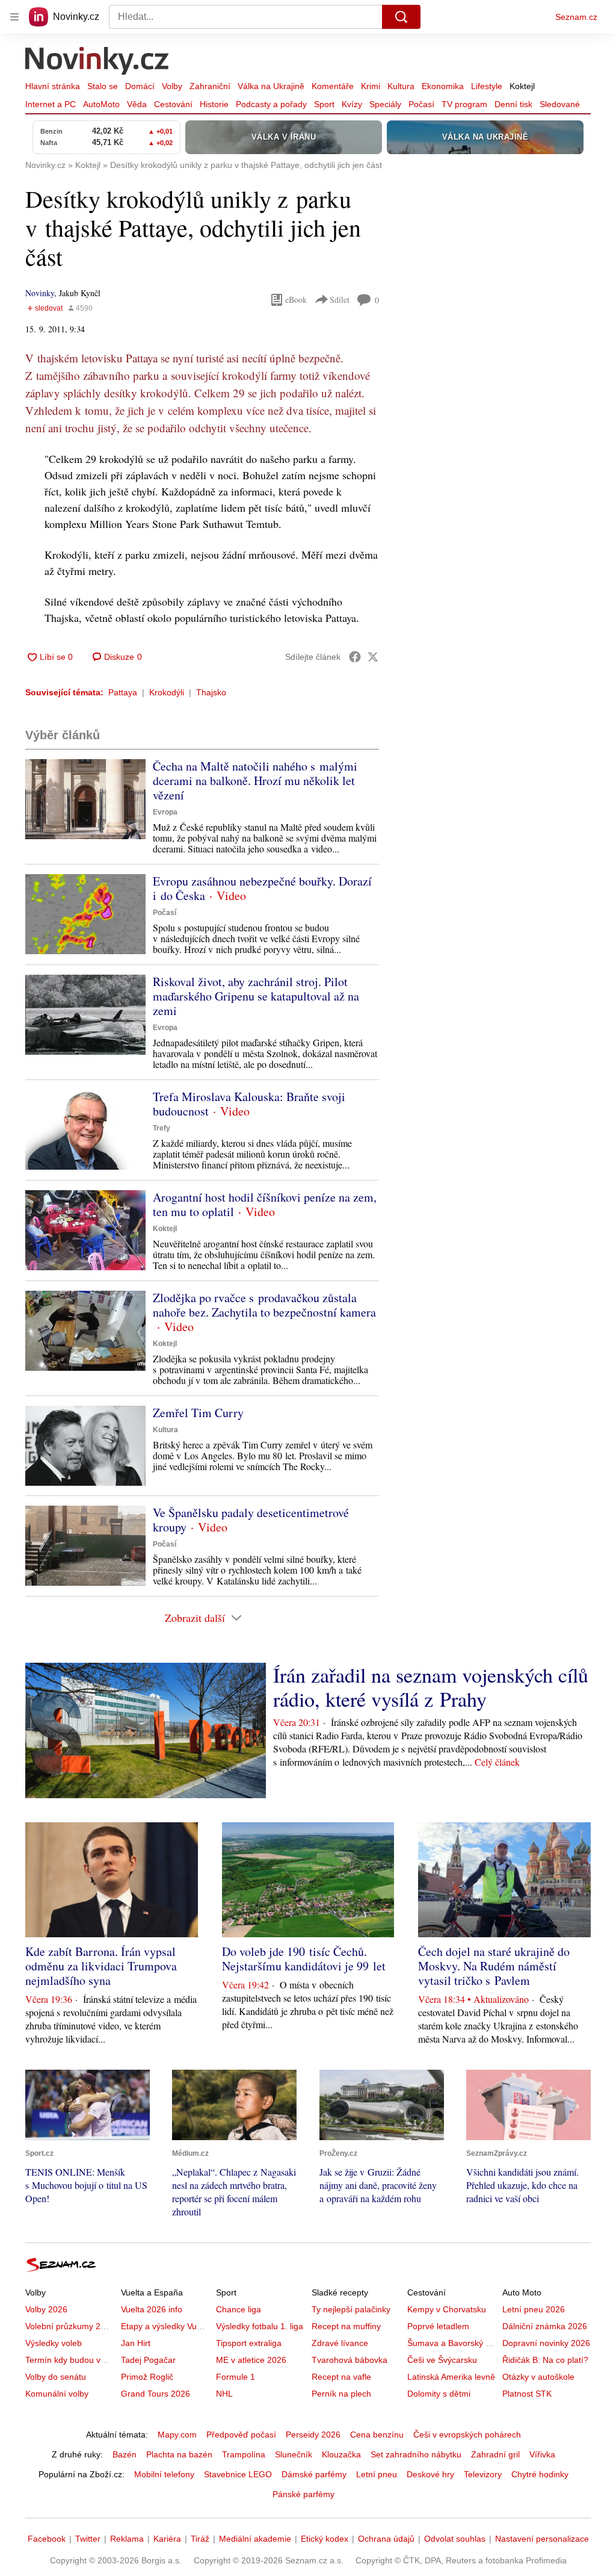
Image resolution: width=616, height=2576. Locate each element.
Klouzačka (341, 2454)
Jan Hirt (136, 2343)
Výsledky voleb (54, 2343)
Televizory (483, 2474)
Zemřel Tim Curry (198, 1413)
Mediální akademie (255, 2539)
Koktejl (522, 86)
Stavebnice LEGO (238, 2474)
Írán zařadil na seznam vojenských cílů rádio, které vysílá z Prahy (431, 1687)
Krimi (371, 86)
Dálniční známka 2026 (545, 2326)
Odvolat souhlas (455, 2539)
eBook (296, 299)
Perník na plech (341, 2394)
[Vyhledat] (401, 17)
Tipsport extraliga (249, 2343)
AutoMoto (101, 104)
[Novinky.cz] (97, 62)
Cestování (173, 104)
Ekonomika (443, 86)
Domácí (140, 86)
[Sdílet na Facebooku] (355, 657)
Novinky (40, 293)
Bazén (125, 2454)
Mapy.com (177, 2435)
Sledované (560, 104)
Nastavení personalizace (542, 2539)
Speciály (385, 104)
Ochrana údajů (386, 2539)
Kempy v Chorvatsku (447, 2309)
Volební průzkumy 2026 (70, 2326)
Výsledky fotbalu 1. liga (260, 2326)
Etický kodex (325, 2539)
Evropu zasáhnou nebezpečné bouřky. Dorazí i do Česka (262, 888)
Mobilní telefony (164, 2474)
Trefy (162, 1128)
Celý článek (497, 1762)
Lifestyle (487, 86)
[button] (85, 799)
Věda (137, 104)
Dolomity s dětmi (439, 2394)
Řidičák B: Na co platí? (545, 2360)
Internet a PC (51, 104)
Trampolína (244, 2454)
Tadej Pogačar (148, 2360)
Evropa (165, 812)
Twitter (88, 2539)
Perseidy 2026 (313, 2435)
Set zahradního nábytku (416, 2454)
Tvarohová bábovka (350, 2360)
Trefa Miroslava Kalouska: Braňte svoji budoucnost (249, 1104)
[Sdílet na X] (373, 657)
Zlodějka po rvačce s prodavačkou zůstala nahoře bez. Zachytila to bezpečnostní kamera (264, 1305)
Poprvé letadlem (438, 2326)
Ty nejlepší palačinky (351, 2309)
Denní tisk (513, 104)
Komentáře (333, 86)
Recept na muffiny (346, 2326)
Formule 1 (236, 2377)
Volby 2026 (46, 2309)
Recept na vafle (341, 2377)
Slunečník (294, 2454)
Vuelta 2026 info (152, 2309)
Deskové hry (430, 2474)
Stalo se (103, 86)
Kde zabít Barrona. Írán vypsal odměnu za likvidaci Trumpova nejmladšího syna (101, 1966)
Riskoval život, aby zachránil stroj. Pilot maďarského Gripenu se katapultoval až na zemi (256, 996)
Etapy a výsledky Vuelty (165, 2326)
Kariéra (167, 2539)
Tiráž (200, 2539)
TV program (464, 104)
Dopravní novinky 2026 (546, 2343)
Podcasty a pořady (271, 104)
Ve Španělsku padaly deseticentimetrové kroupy (251, 1520)
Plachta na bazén (179, 2454)
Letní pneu (377, 2474)
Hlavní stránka (53, 86)
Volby (172, 86)
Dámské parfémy (314, 2474)
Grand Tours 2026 (156, 2394)
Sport (324, 104)
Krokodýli (167, 692)
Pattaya (123, 692)
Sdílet (340, 299)
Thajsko (211, 692)
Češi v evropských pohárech (467, 2435)
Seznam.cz (576, 17)
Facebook (47, 2539)
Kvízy (352, 104)
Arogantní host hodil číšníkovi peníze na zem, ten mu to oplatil (265, 1204)
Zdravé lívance (340, 2343)
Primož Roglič (147, 2377)
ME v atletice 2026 (251, 2360)
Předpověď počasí (241, 2435)
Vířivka (542, 2454)
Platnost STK (527, 2394)
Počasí (421, 104)
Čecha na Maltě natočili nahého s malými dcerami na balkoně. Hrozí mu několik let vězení (255, 781)
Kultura (401, 86)
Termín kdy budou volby (71, 2360)
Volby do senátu (56, 2377)
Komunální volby (57, 2394)
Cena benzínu (377, 2435)
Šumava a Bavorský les (452, 2343)
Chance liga (239, 2309)
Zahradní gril (495, 2454)
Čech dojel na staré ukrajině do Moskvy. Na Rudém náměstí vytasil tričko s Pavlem (494, 1966)
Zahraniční (210, 86)
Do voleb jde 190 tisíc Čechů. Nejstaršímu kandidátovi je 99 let (304, 1959)
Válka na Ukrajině (271, 86)
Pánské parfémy (303, 2494)
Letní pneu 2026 (534, 2309)
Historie (214, 104)
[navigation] (14, 17)
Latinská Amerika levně (451, 2377)
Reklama (127, 2539)
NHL (224, 2394)
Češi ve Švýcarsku (442, 2360)
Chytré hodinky (540, 2474)
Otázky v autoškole (538, 2377)
